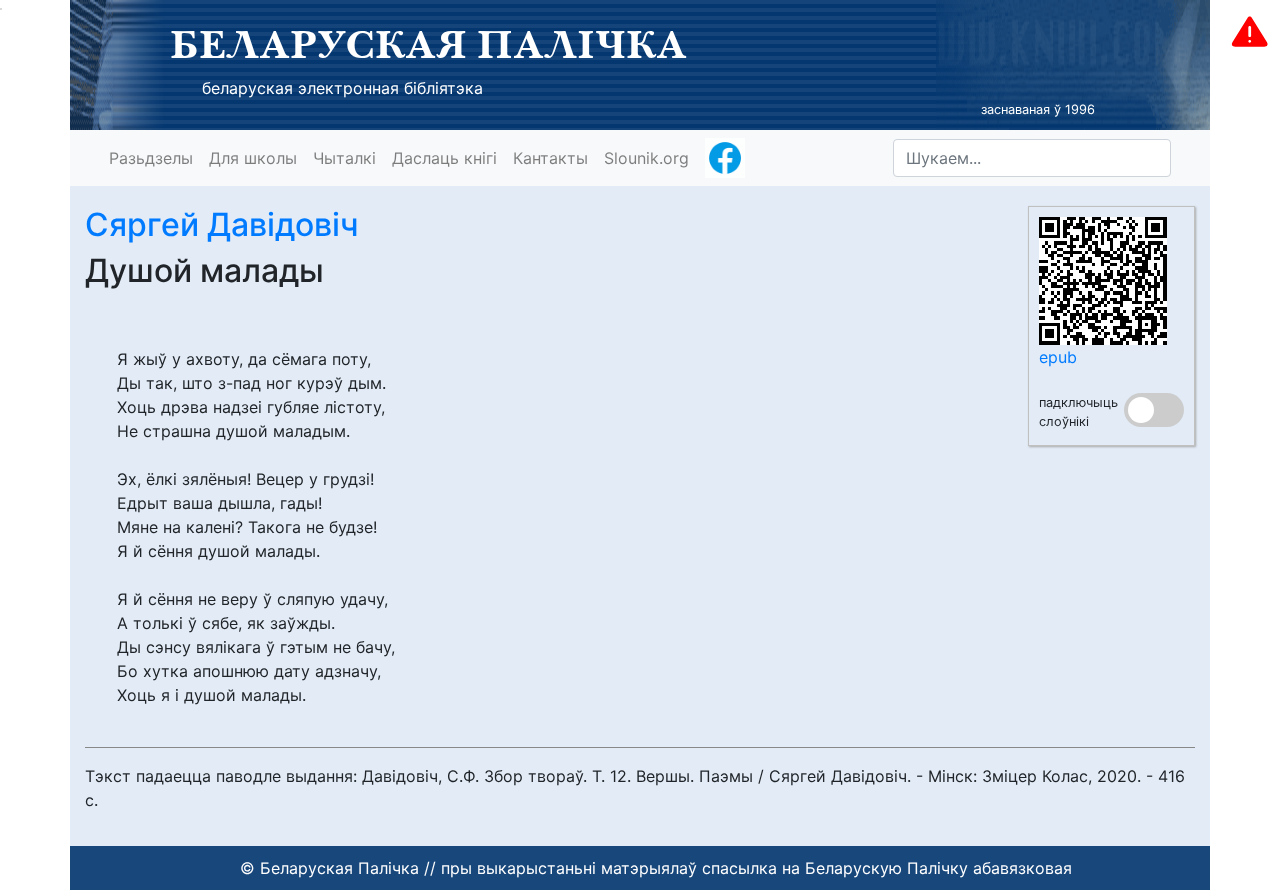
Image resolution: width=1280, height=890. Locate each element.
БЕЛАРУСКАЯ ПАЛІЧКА (428, 44)
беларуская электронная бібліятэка (342, 88)
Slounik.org (646, 158)
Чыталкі (344, 158)
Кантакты (550, 158)
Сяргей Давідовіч (222, 224)
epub (1058, 357)
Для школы (253, 158)
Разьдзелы (151, 158)
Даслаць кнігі (444, 158)
